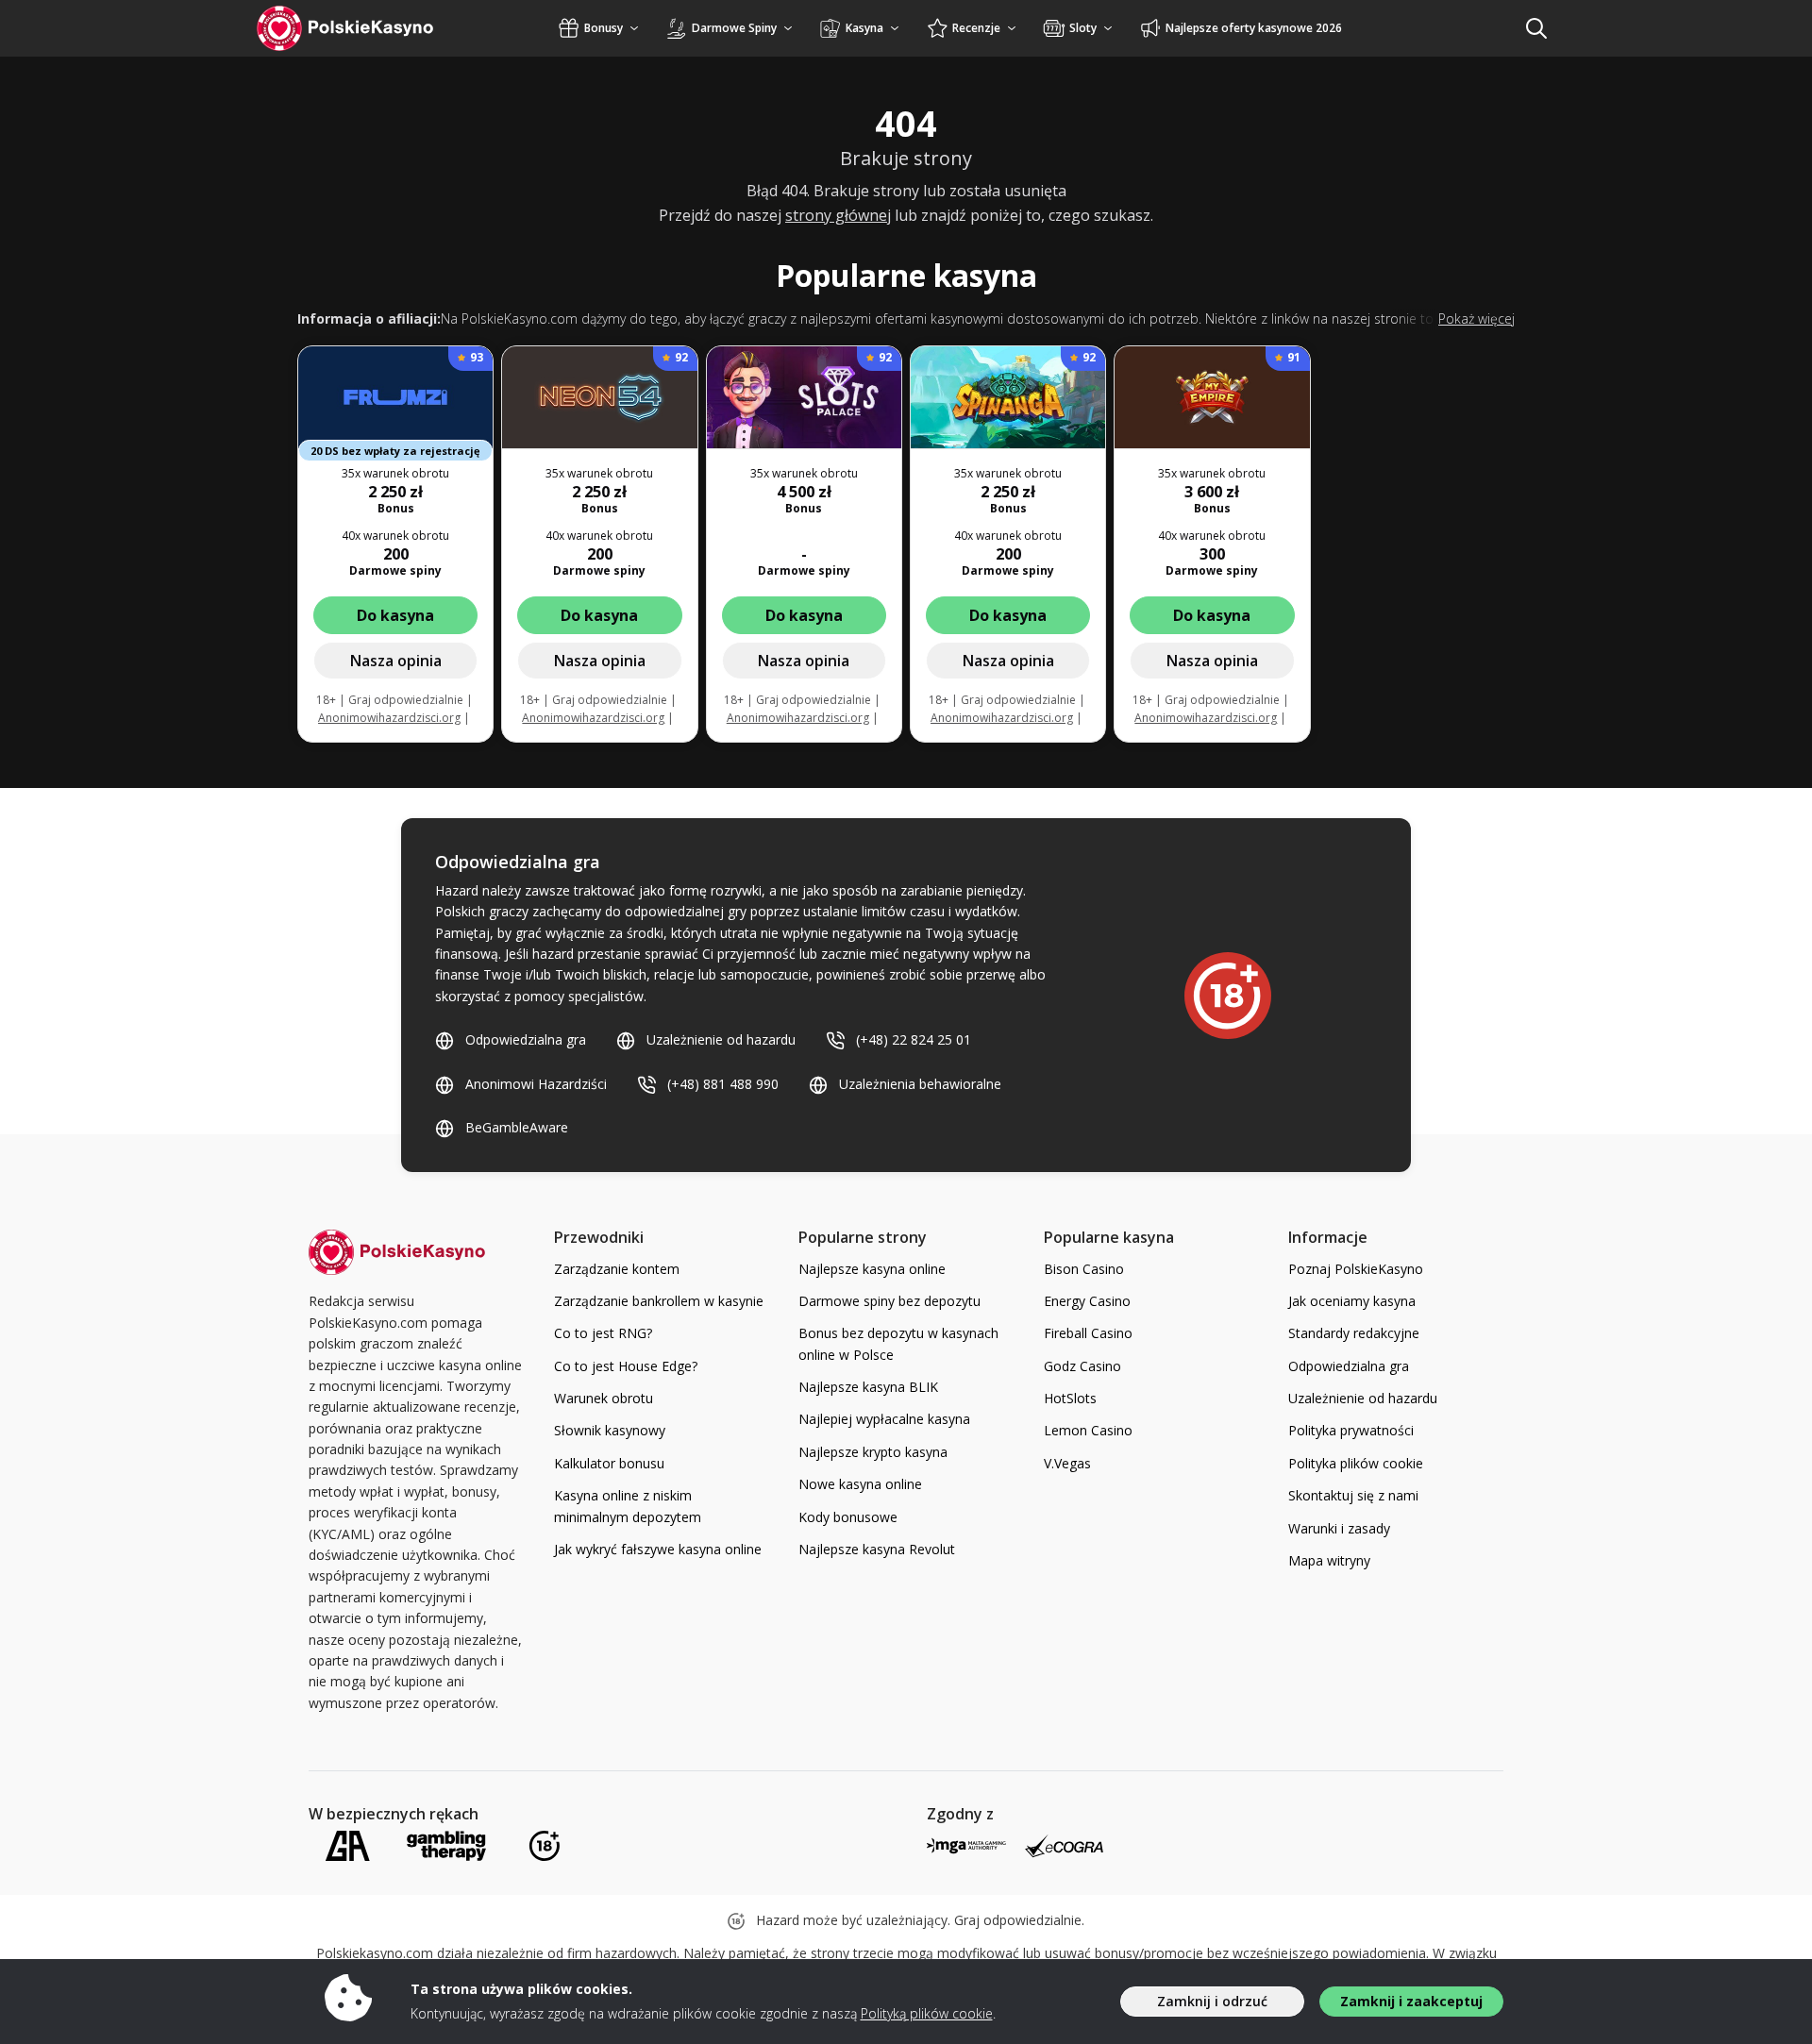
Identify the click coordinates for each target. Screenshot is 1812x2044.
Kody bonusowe (848, 1517)
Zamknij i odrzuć (1212, 2001)
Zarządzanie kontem (617, 1269)
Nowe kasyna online (860, 1484)
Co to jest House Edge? (626, 1366)
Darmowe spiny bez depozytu (889, 1301)
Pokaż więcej (1476, 318)
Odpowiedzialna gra (526, 1039)
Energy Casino (1087, 1301)
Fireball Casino (1088, 1333)
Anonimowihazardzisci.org (389, 718)
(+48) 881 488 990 (723, 1084)
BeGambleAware (517, 1127)
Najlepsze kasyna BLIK (868, 1387)
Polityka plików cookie (1356, 1463)
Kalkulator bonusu (609, 1463)
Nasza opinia (396, 661)
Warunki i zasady (1339, 1528)
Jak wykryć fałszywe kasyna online (658, 1549)
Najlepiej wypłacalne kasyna (884, 1419)
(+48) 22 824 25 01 (914, 1039)
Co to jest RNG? (603, 1333)
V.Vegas (1067, 1463)
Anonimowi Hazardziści (536, 1084)
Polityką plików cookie (927, 2013)
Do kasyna (395, 615)
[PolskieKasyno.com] (363, 28)
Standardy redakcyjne (1354, 1333)
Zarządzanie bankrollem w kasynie (659, 1301)
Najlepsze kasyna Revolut (877, 1549)
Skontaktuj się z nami (1353, 1495)
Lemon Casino (1088, 1430)
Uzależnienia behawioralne (920, 1084)
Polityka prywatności (1351, 1430)
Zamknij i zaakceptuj (1411, 2001)
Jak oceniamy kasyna (1352, 1301)
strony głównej (838, 215)
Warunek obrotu (604, 1398)
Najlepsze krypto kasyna (873, 1452)
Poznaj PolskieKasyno (1356, 1269)
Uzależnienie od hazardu (721, 1039)
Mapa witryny (1329, 1560)
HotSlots (1070, 1398)
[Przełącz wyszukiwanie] (1536, 28)
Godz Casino (1082, 1366)
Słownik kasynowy (610, 1430)
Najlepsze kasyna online (872, 1269)
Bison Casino (1084, 1269)
